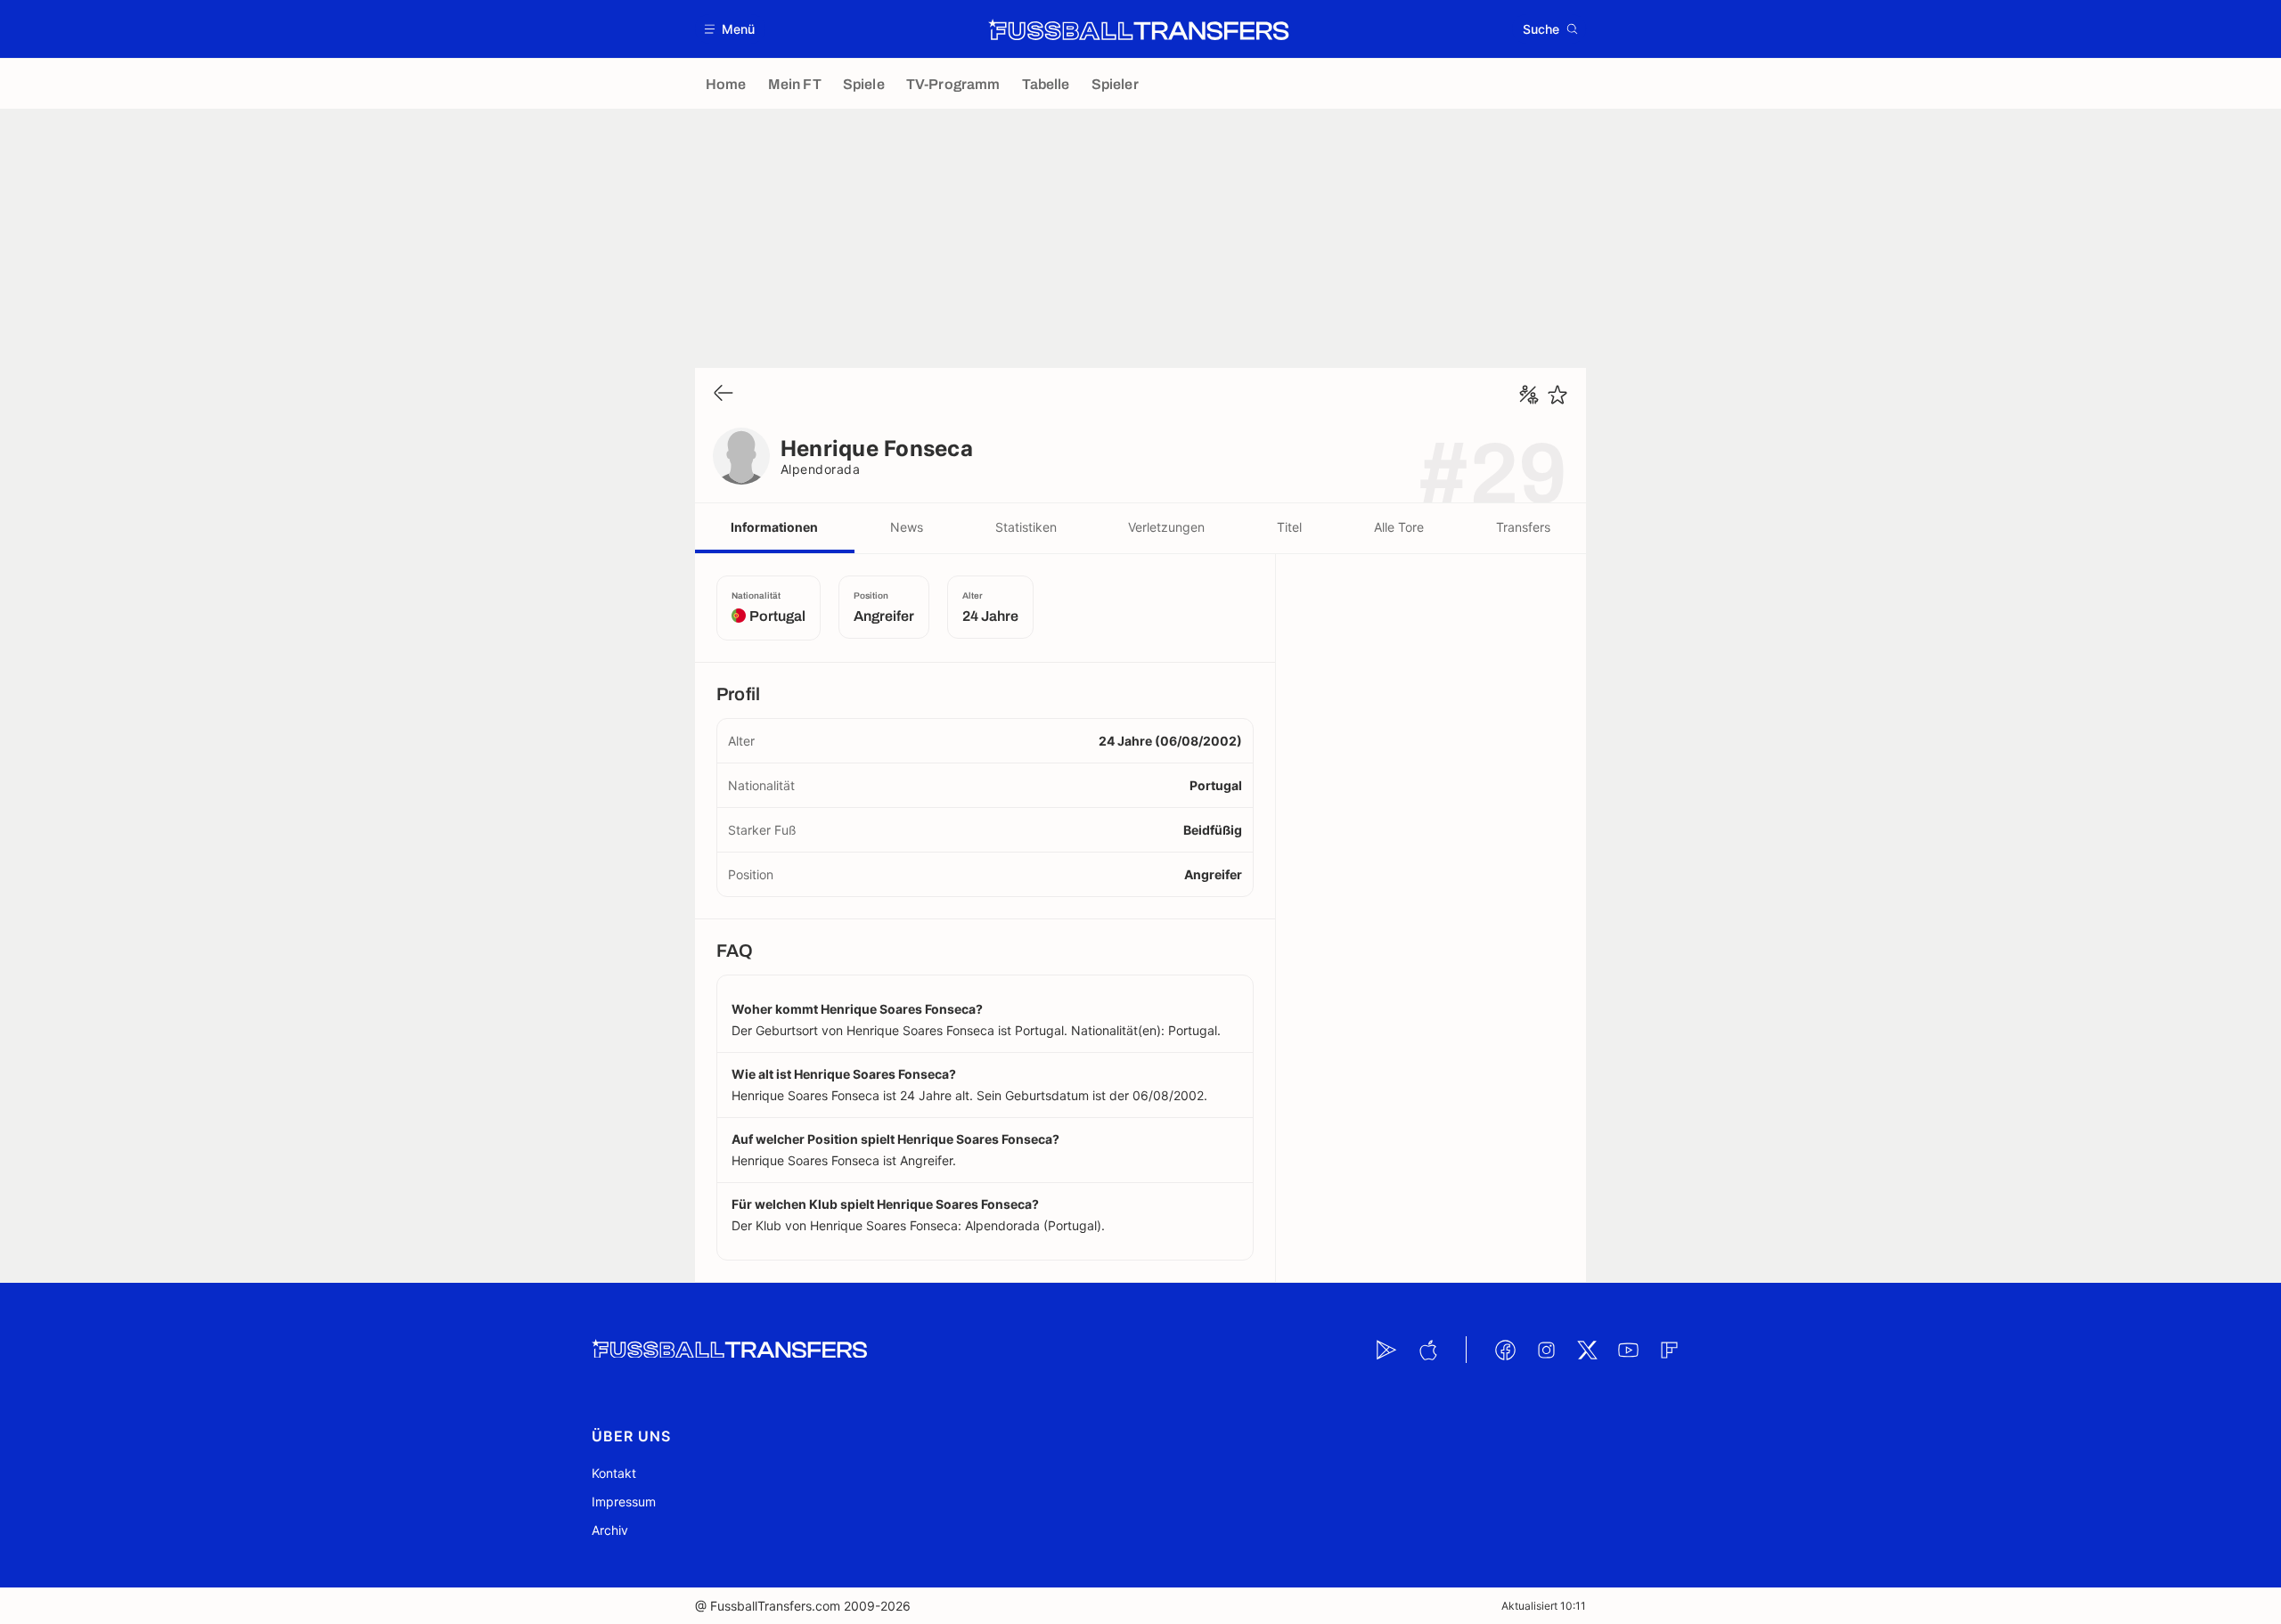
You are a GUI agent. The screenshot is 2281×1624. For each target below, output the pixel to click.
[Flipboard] (1669, 1350)
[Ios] (1427, 1350)
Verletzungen (1166, 527)
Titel (1289, 527)
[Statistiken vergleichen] (1529, 395)
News (907, 527)
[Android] (1386, 1350)
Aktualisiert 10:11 (1544, 1606)
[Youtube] (1628, 1350)
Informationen (774, 527)
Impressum (624, 1502)
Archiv (610, 1530)
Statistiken (1026, 527)
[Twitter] (1587, 1350)
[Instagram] (1546, 1350)
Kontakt (614, 1473)
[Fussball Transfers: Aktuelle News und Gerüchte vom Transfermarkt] (1139, 29)
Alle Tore (1399, 527)
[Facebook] (1505, 1350)
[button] (730, 29)
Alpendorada (820, 469)
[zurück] (724, 394)
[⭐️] (1557, 395)
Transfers (1523, 527)
